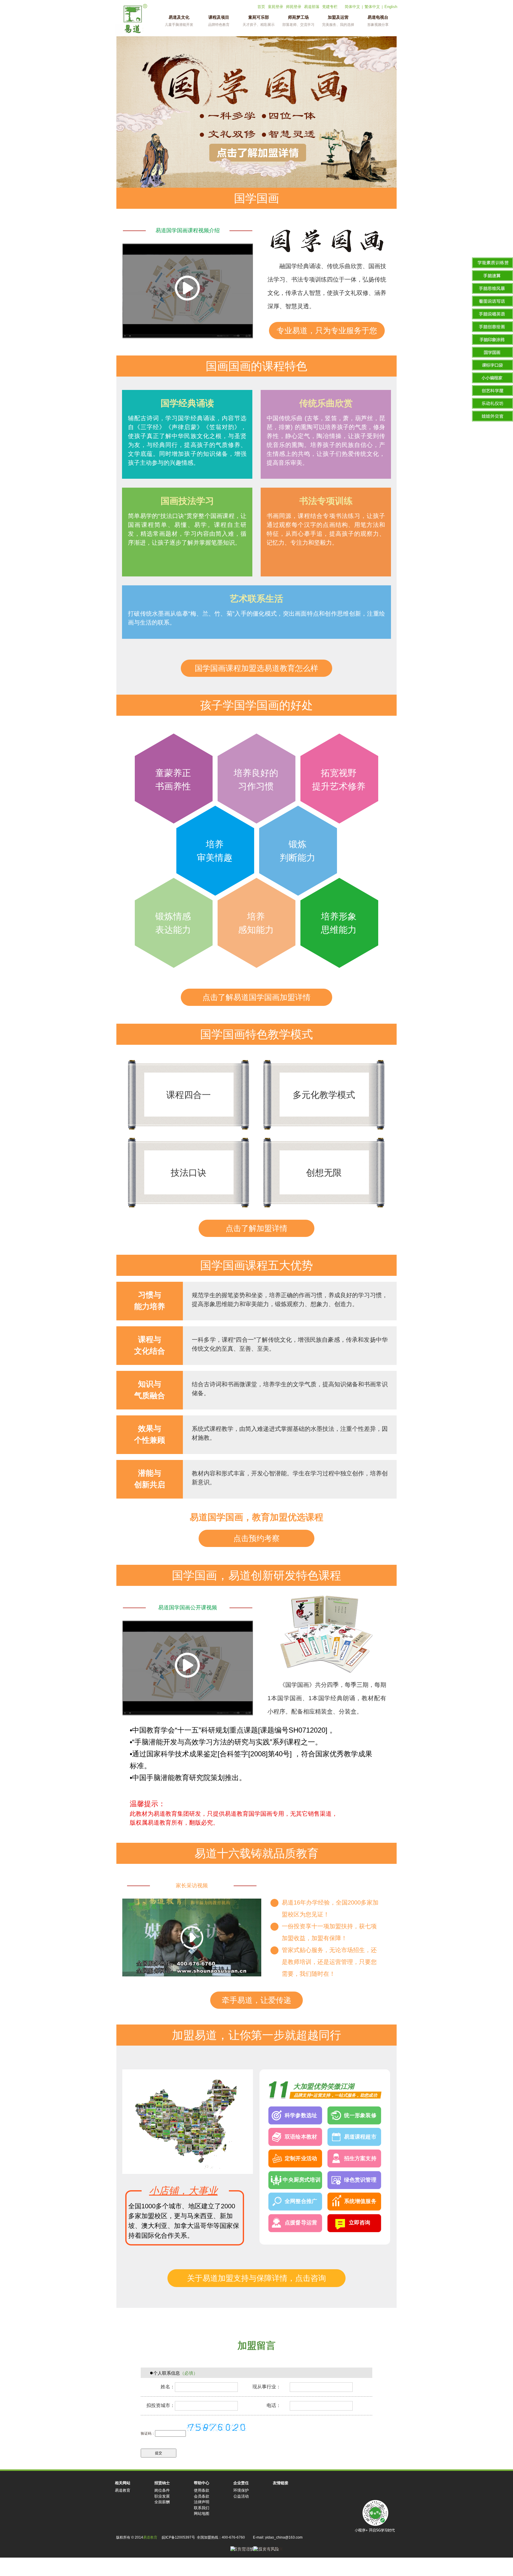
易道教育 (123, 2490)
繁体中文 (372, 7)
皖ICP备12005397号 (178, 2537)
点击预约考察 (256, 1538)
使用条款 (202, 2490)
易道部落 (312, 7)
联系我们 (202, 2508)
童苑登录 (275, 7)
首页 (261, 7)
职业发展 (162, 2496)
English (391, 7)
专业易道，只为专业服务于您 (327, 331)
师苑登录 (294, 7)
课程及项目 (219, 21)
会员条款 (202, 2496)
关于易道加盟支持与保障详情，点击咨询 (256, 2278)
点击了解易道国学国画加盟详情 (256, 997)
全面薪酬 (162, 2502)
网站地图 (202, 2513)
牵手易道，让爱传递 (256, 2000)
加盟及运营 (338, 21)
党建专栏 (330, 7)
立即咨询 (360, 2223)
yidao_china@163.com (284, 2537)
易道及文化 (179, 21)
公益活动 (241, 2496)
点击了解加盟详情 (256, 1228)
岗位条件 (162, 2490)
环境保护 (241, 2490)
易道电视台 (378, 21)
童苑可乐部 (259, 21)
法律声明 (202, 2502)
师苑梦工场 (298, 21)
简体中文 (352, 7)
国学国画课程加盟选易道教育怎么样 (256, 668)
